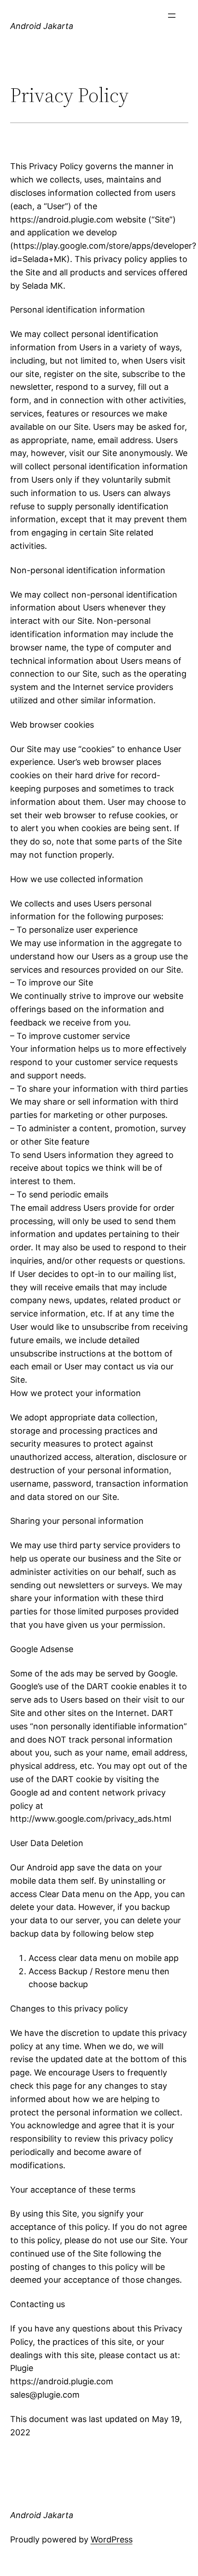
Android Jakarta (42, 26)
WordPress (112, 2539)
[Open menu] (172, 16)
